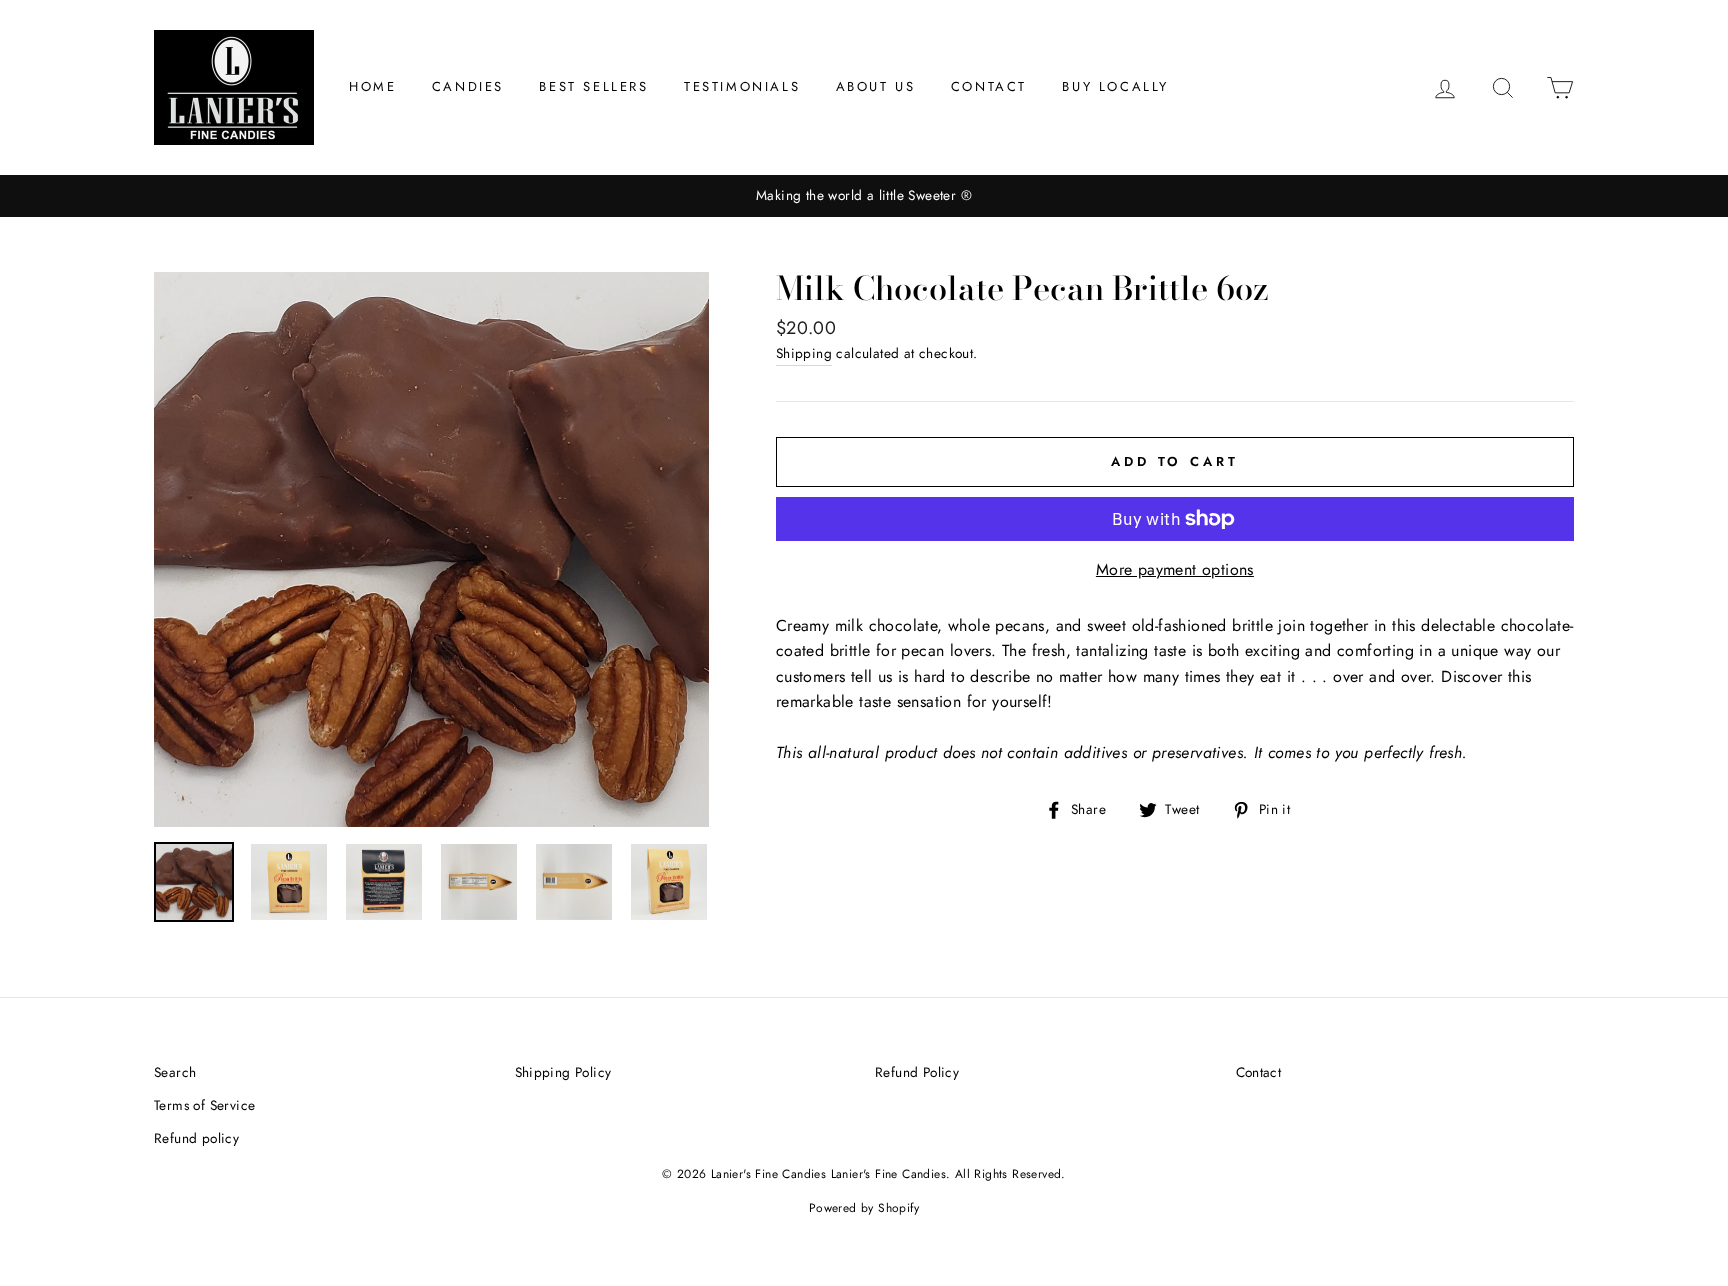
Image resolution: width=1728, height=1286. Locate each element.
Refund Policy (917, 1072)
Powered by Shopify (864, 1208)
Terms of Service (204, 1105)
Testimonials (742, 86)
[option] (864, 196)
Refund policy (196, 1138)
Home (372, 86)
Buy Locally (1115, 86)
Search (175, 1072)
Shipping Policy (563, 1072)
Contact (989, 86)
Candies (468, 86)
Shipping (804, 353)
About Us (876, 86)
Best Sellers (593, 86)
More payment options (1175, 569)
